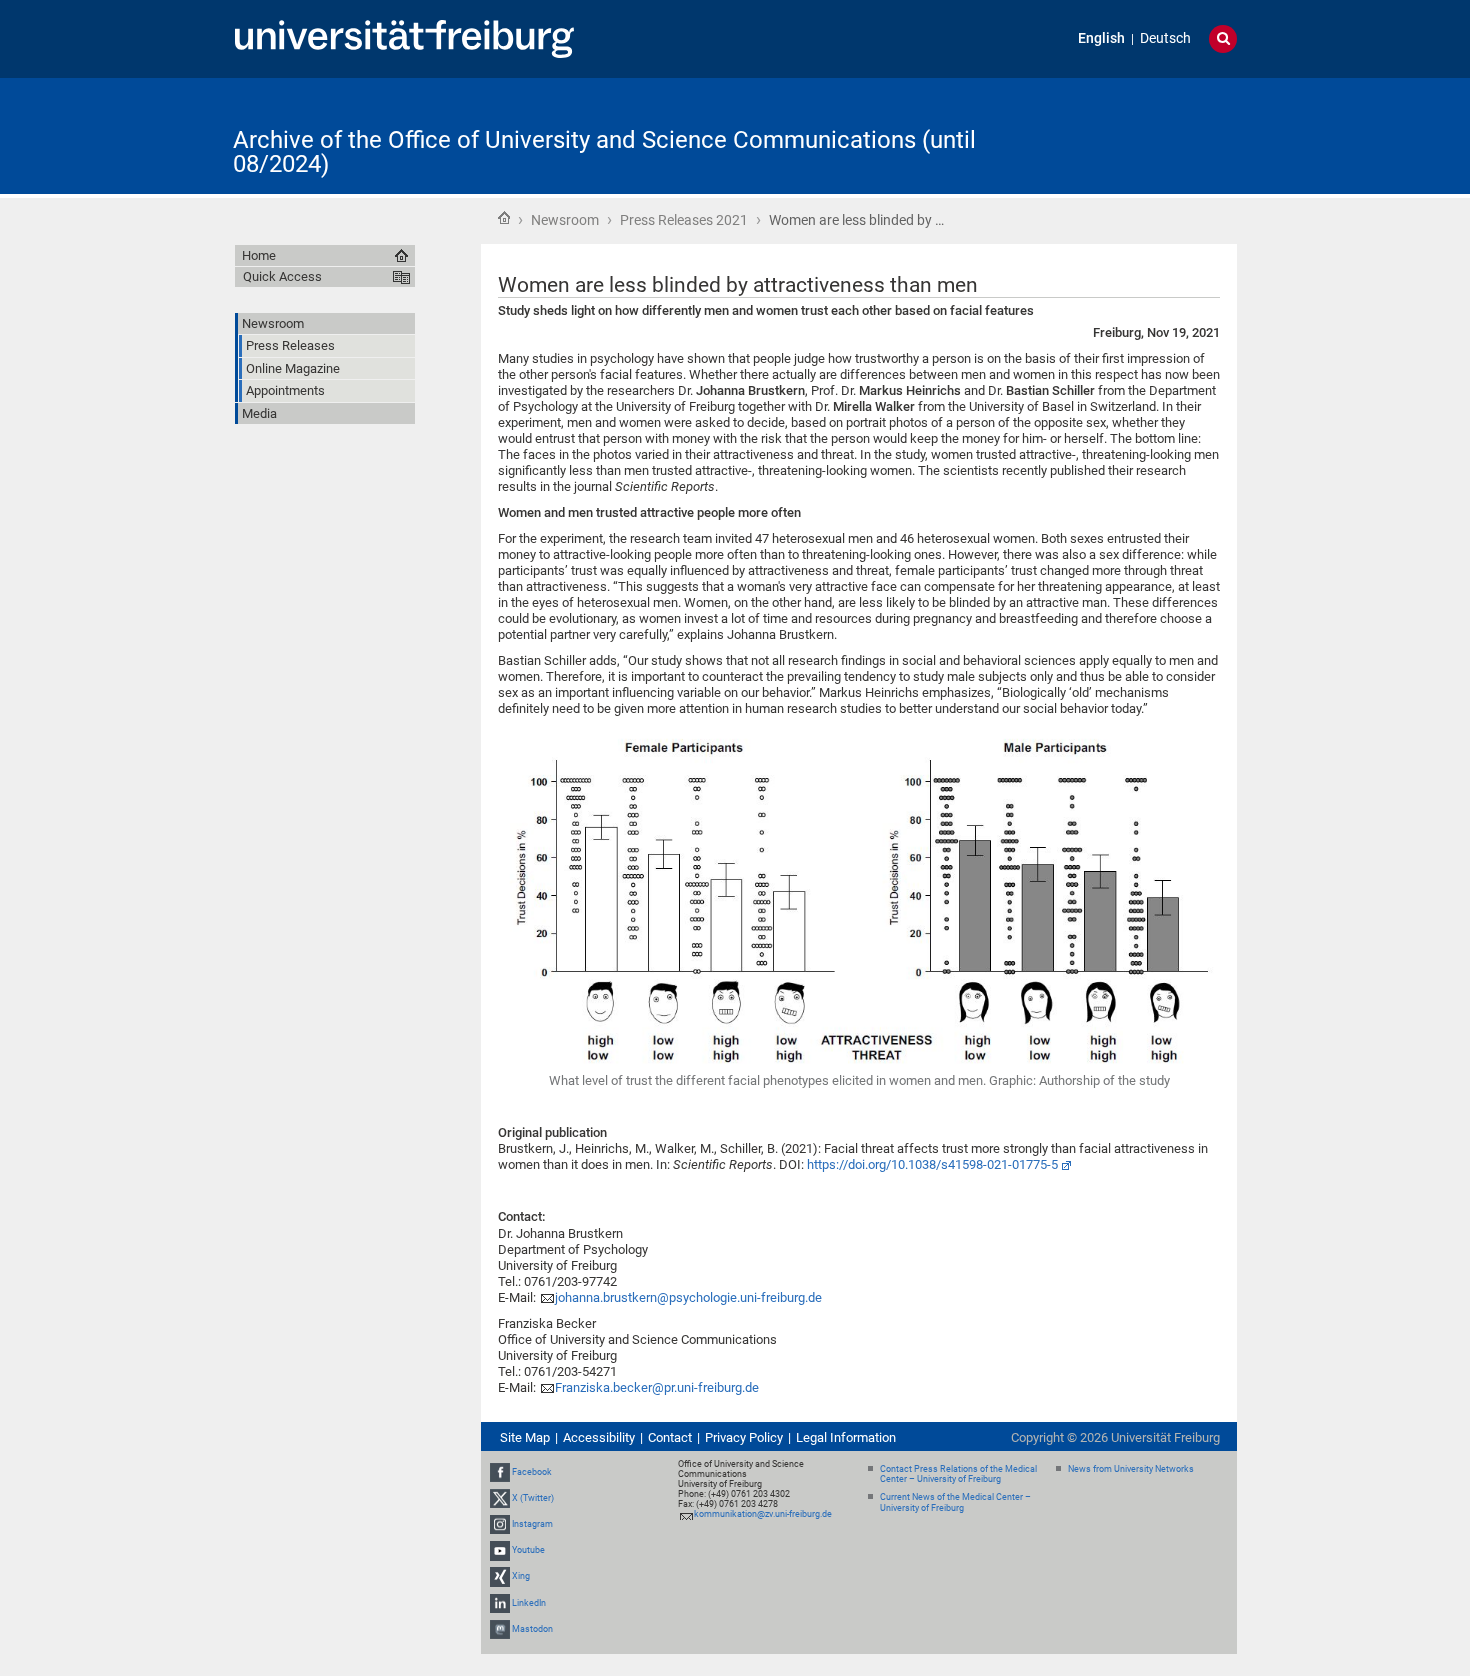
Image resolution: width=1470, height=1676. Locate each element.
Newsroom (565, 220)
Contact (670, 1437)
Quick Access (282, 276)
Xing (521, 1577)
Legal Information (846, 1437)
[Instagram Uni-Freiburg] (500, 1524)
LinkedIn (529, 1603)
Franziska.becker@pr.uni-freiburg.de (657, 1387)
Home (504, 218)
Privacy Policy (744, 1437)
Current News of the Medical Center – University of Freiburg (955, 1502)
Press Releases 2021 (684, 220)
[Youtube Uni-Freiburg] (500, 1550)
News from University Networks (1131, 1469)
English (1101, 38)
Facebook (532, 1472)
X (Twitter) (533, 1498)
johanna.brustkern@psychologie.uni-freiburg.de (688, 1297)
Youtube (528, 1550)
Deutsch (1165, 38)
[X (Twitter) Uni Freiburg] (500, 1498)
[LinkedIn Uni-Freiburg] (500, 1603)
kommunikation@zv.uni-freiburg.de (763, 1514)
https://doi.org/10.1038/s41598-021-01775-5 (932, 1164)
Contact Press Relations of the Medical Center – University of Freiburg (958, 1474)
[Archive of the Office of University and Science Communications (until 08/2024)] (1139, 134)
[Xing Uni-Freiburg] (500, 1577)
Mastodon (532, 1629)
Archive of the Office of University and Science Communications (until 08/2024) (604, 152)
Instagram (532, 1524)
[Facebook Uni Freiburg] (500, 1472)
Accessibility (599, 1437)
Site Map (525, 1437)
